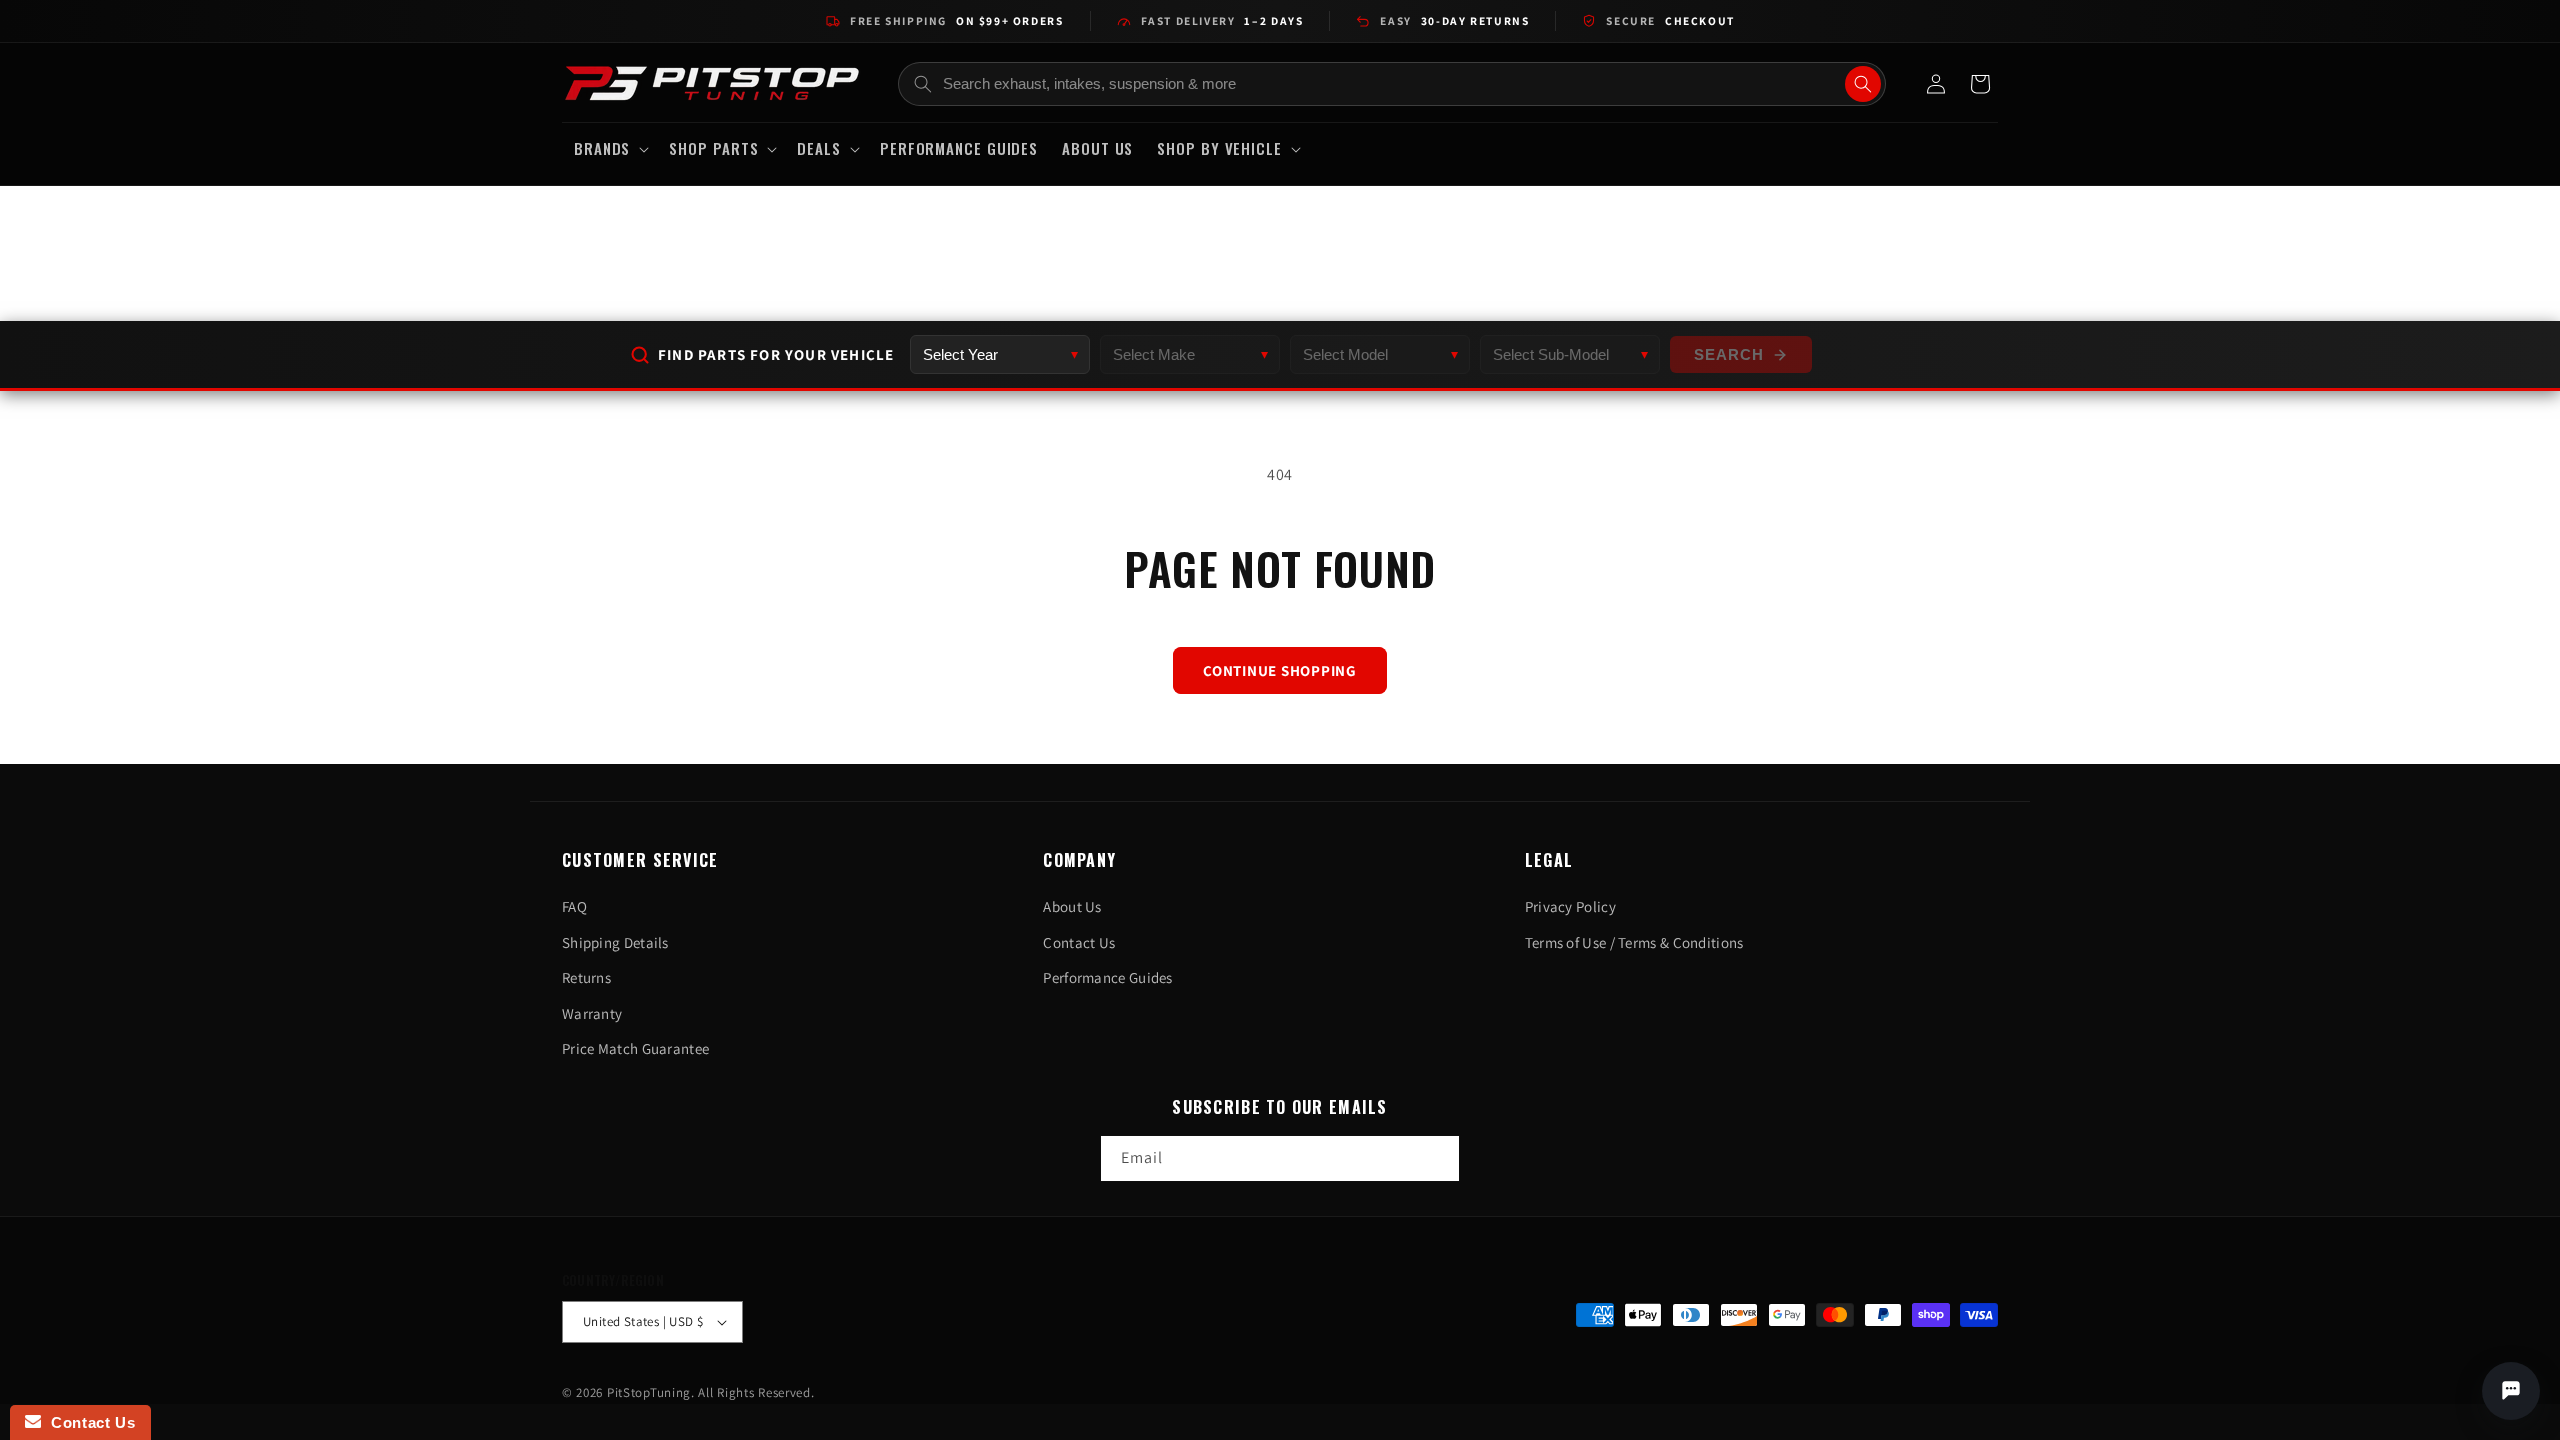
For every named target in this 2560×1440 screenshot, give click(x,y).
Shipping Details (615, 942)
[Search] (1863, 84)
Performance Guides (1107, 977)
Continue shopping (1280, 670)
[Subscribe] (1437, 1158)
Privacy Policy (1570, 906)
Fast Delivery (1222, 20)
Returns (586, 977)
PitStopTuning (649, 1392)
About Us (1072, 906)
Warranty (592, 1013)
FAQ (574, 906)
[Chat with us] (2511, 1391)
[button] (609, 149)
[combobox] (1392, 84)
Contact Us (1079, 942)
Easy (1454, 20)
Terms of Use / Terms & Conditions (1634, 942)
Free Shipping (956, 20)
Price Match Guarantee (635, 1048)
